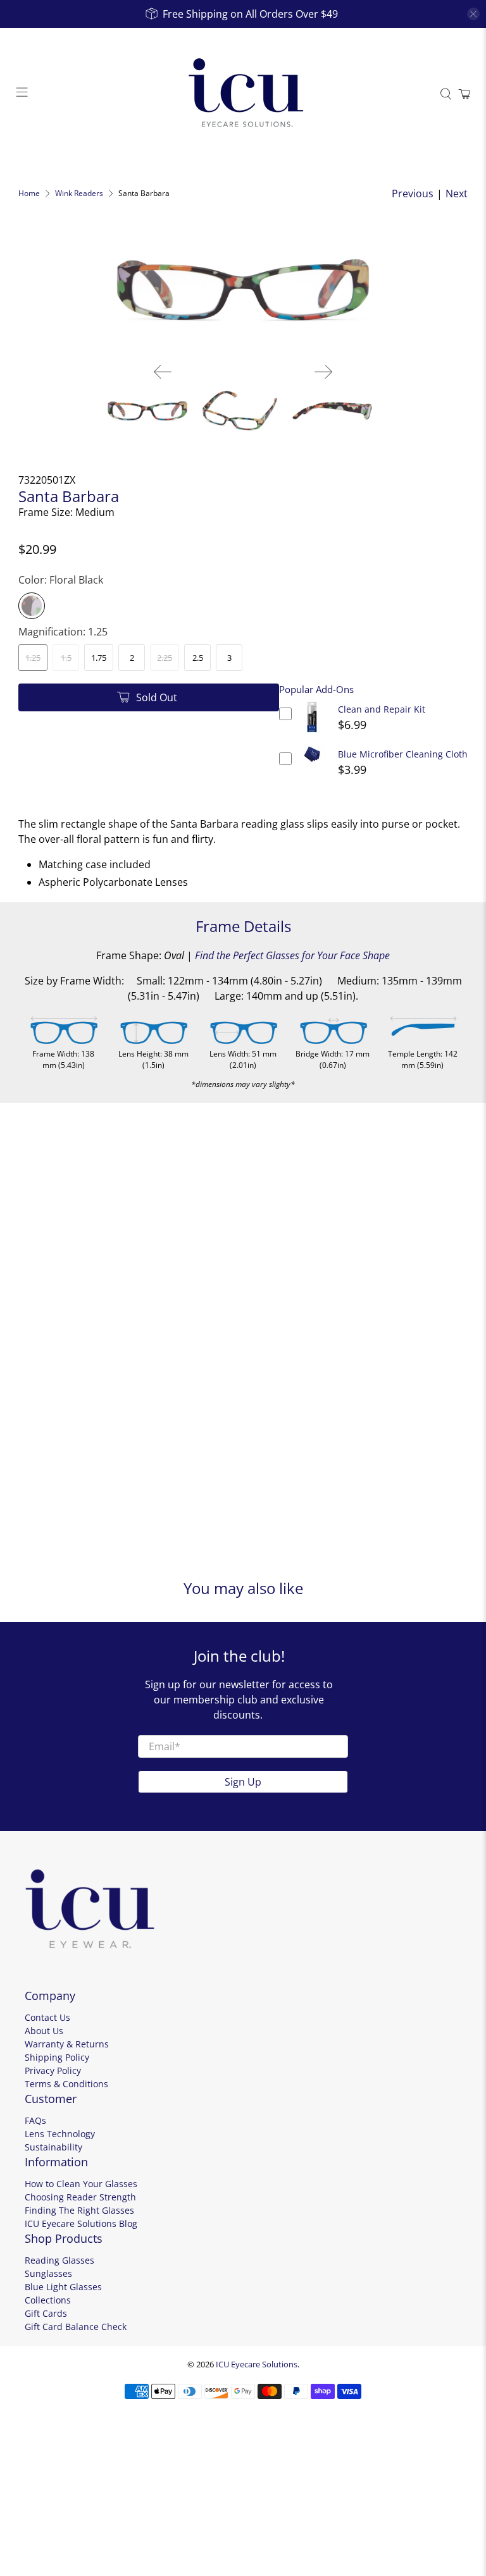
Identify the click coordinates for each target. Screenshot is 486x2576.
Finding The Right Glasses (79, 2210)
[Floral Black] (32, 606)
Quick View (312, 733)
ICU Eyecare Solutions (257, 2364)
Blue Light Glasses (63, 2287)
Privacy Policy (53, 2070)
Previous (413, 193)
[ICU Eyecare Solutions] (243, 94)
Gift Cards (46, 2313)
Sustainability (53, 2147)
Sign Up (243, 1782)
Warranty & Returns (67, 2044)
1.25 (33, 658)
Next (457, 193)
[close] (473, 14)
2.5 (198, 658)
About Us (44, 2031)
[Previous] (163, 372)
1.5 (66, 658)
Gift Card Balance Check (76, 2327)
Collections (48, 2300)
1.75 (99, 658)
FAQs (35, 2120)
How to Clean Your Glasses (81, 2184)
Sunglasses (48, 2273)
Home (29, 193)
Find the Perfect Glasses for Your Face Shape (292, 955)
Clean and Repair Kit (382, 709)
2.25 (165, 658)
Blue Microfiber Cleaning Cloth (403, 754)
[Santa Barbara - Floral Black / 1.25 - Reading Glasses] (243, 290)
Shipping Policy (57, 2057)
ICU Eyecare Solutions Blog (81, 2223)
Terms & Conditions (66, 2084)
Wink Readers (79, 193)
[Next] (323, 372)
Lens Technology (60, 2134)
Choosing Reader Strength (80, 2197)
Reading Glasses (59, 2260)
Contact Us (47, 2017)
